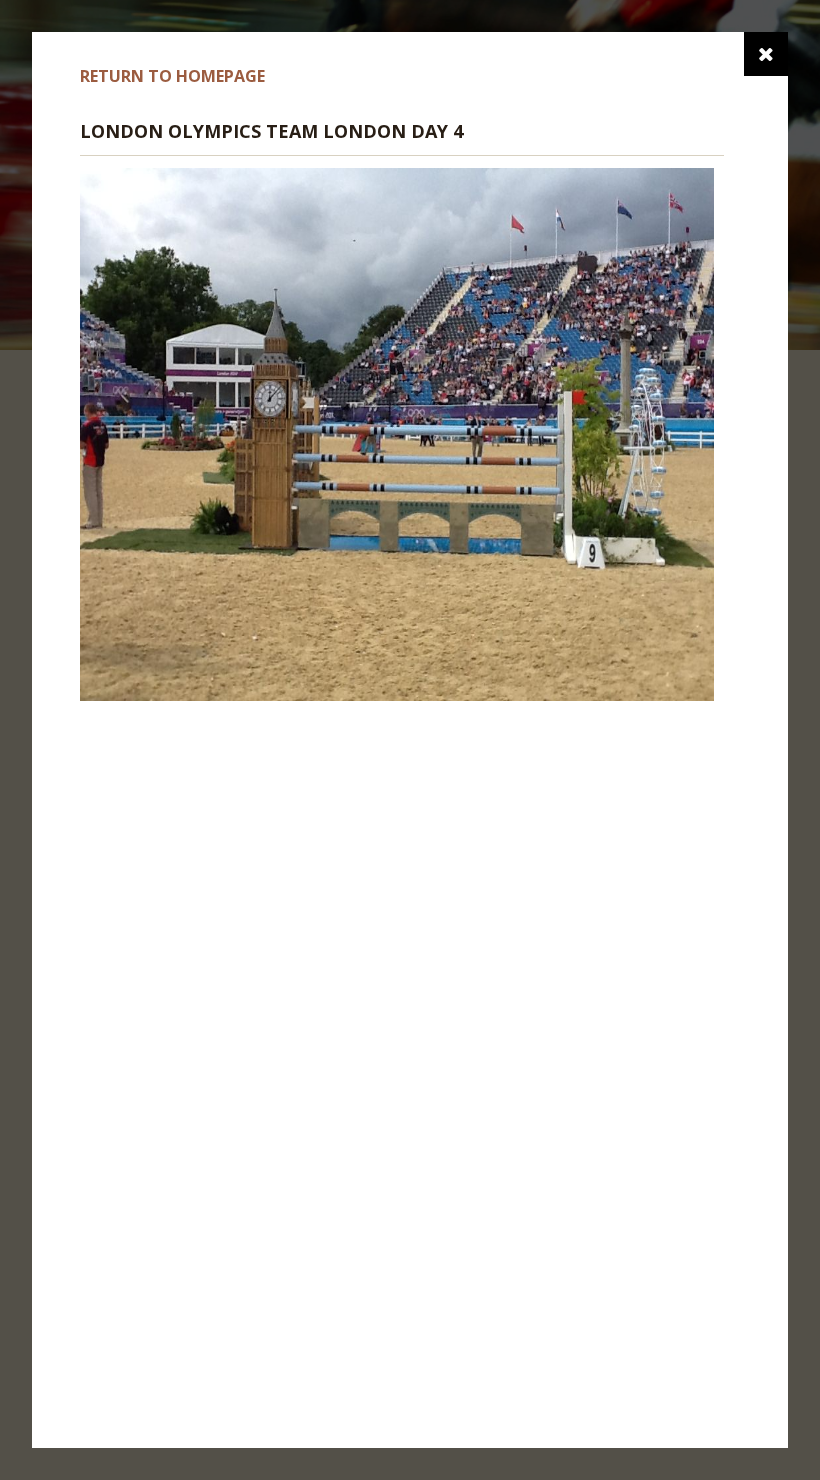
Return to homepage (172, 76)
